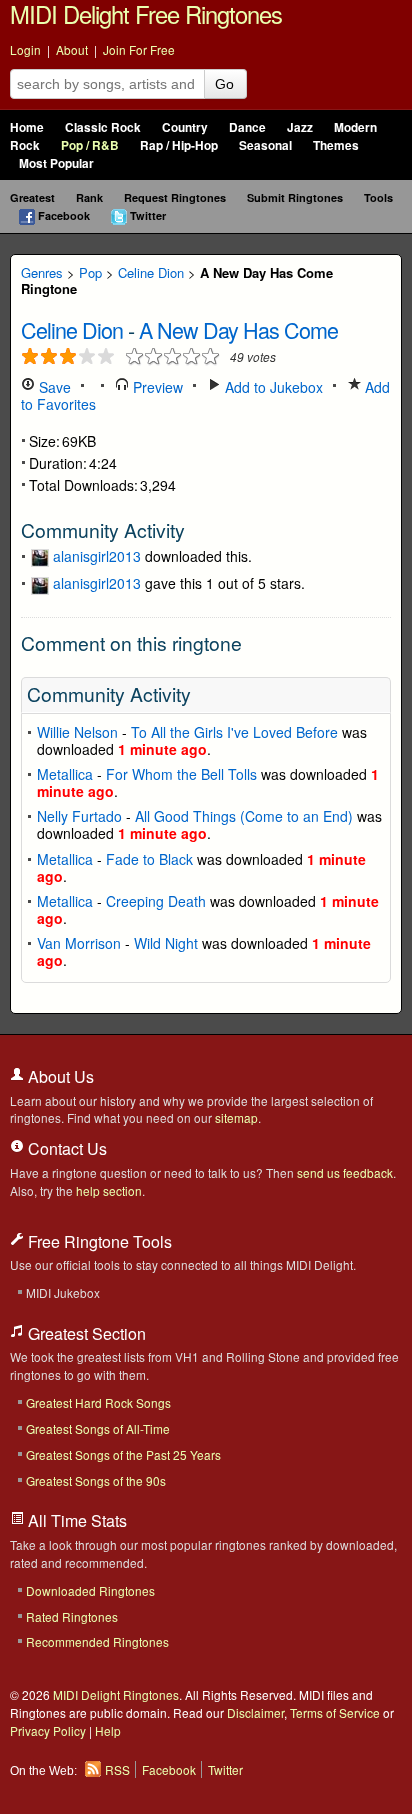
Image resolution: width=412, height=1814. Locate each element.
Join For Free (139, 49)
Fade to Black (149, 859)
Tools (378, 197)
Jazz (300, 127)
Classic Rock (103, 127)
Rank (89, 197)
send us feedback (345, 1172)
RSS (117, 1769)
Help (108, 1730)
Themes (336, 145)
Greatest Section (85, 1333)
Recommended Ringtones (97, 1641)
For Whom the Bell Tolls (181, 774)
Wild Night (166, 943)
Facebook (64, 215)
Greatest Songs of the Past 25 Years (123, 1454)
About (72, 49)
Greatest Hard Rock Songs (98, 1402)
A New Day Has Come (238, 329)
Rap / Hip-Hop (179, 145)
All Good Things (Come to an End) (244, 816)
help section (109, 1190)
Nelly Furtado (79, 816)
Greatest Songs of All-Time (98, 1428)
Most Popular (56, 163)
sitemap (236, 1117)
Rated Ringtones (72, 1616)
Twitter (148, 215)
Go (224, 84)
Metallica (65, 774)
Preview (156, 387)
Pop (90, 272)
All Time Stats (75, 1520)
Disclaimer (255, 1712)
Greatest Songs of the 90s (96, 1480)
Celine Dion (151, 272)
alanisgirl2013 (97, 556)
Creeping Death (156, 901)
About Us (59, 1076)
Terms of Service (335, 1712)
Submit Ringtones (295, 197)
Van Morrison (79, 943)
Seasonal (265, 145)
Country (185, 127)
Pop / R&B (90, 145)
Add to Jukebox (272, 387)
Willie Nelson (77, 732)
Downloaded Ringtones (90, 1590)
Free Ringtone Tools (98, 1241)
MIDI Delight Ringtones (116, 1694)
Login (25, 49)
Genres (42, 272)
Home (27, 127)
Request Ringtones (175, 197)
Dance (247, 127)
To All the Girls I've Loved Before (234, 732)
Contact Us (65, 1148)
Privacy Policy (48, 1730)
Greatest (32, 197)
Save (53, 387)
